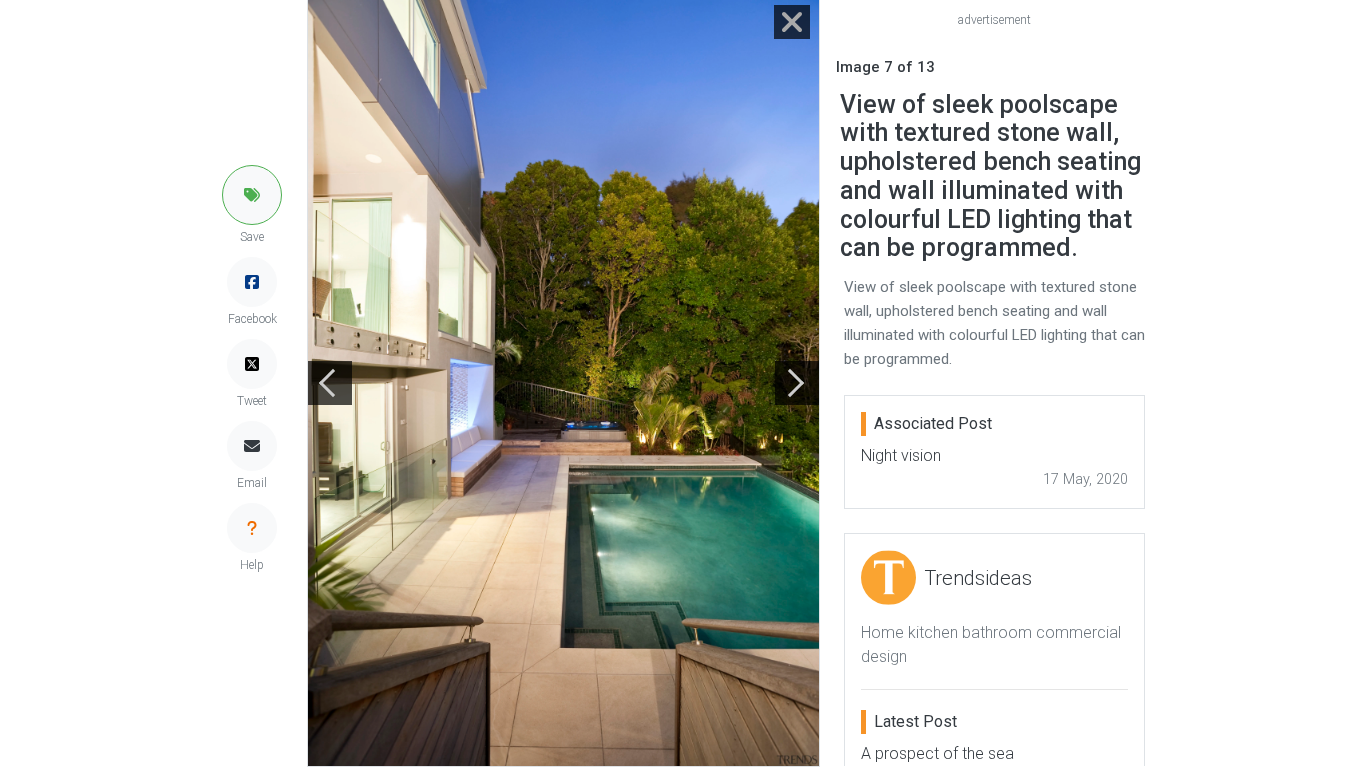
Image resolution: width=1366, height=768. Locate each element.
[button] (252, 195)
